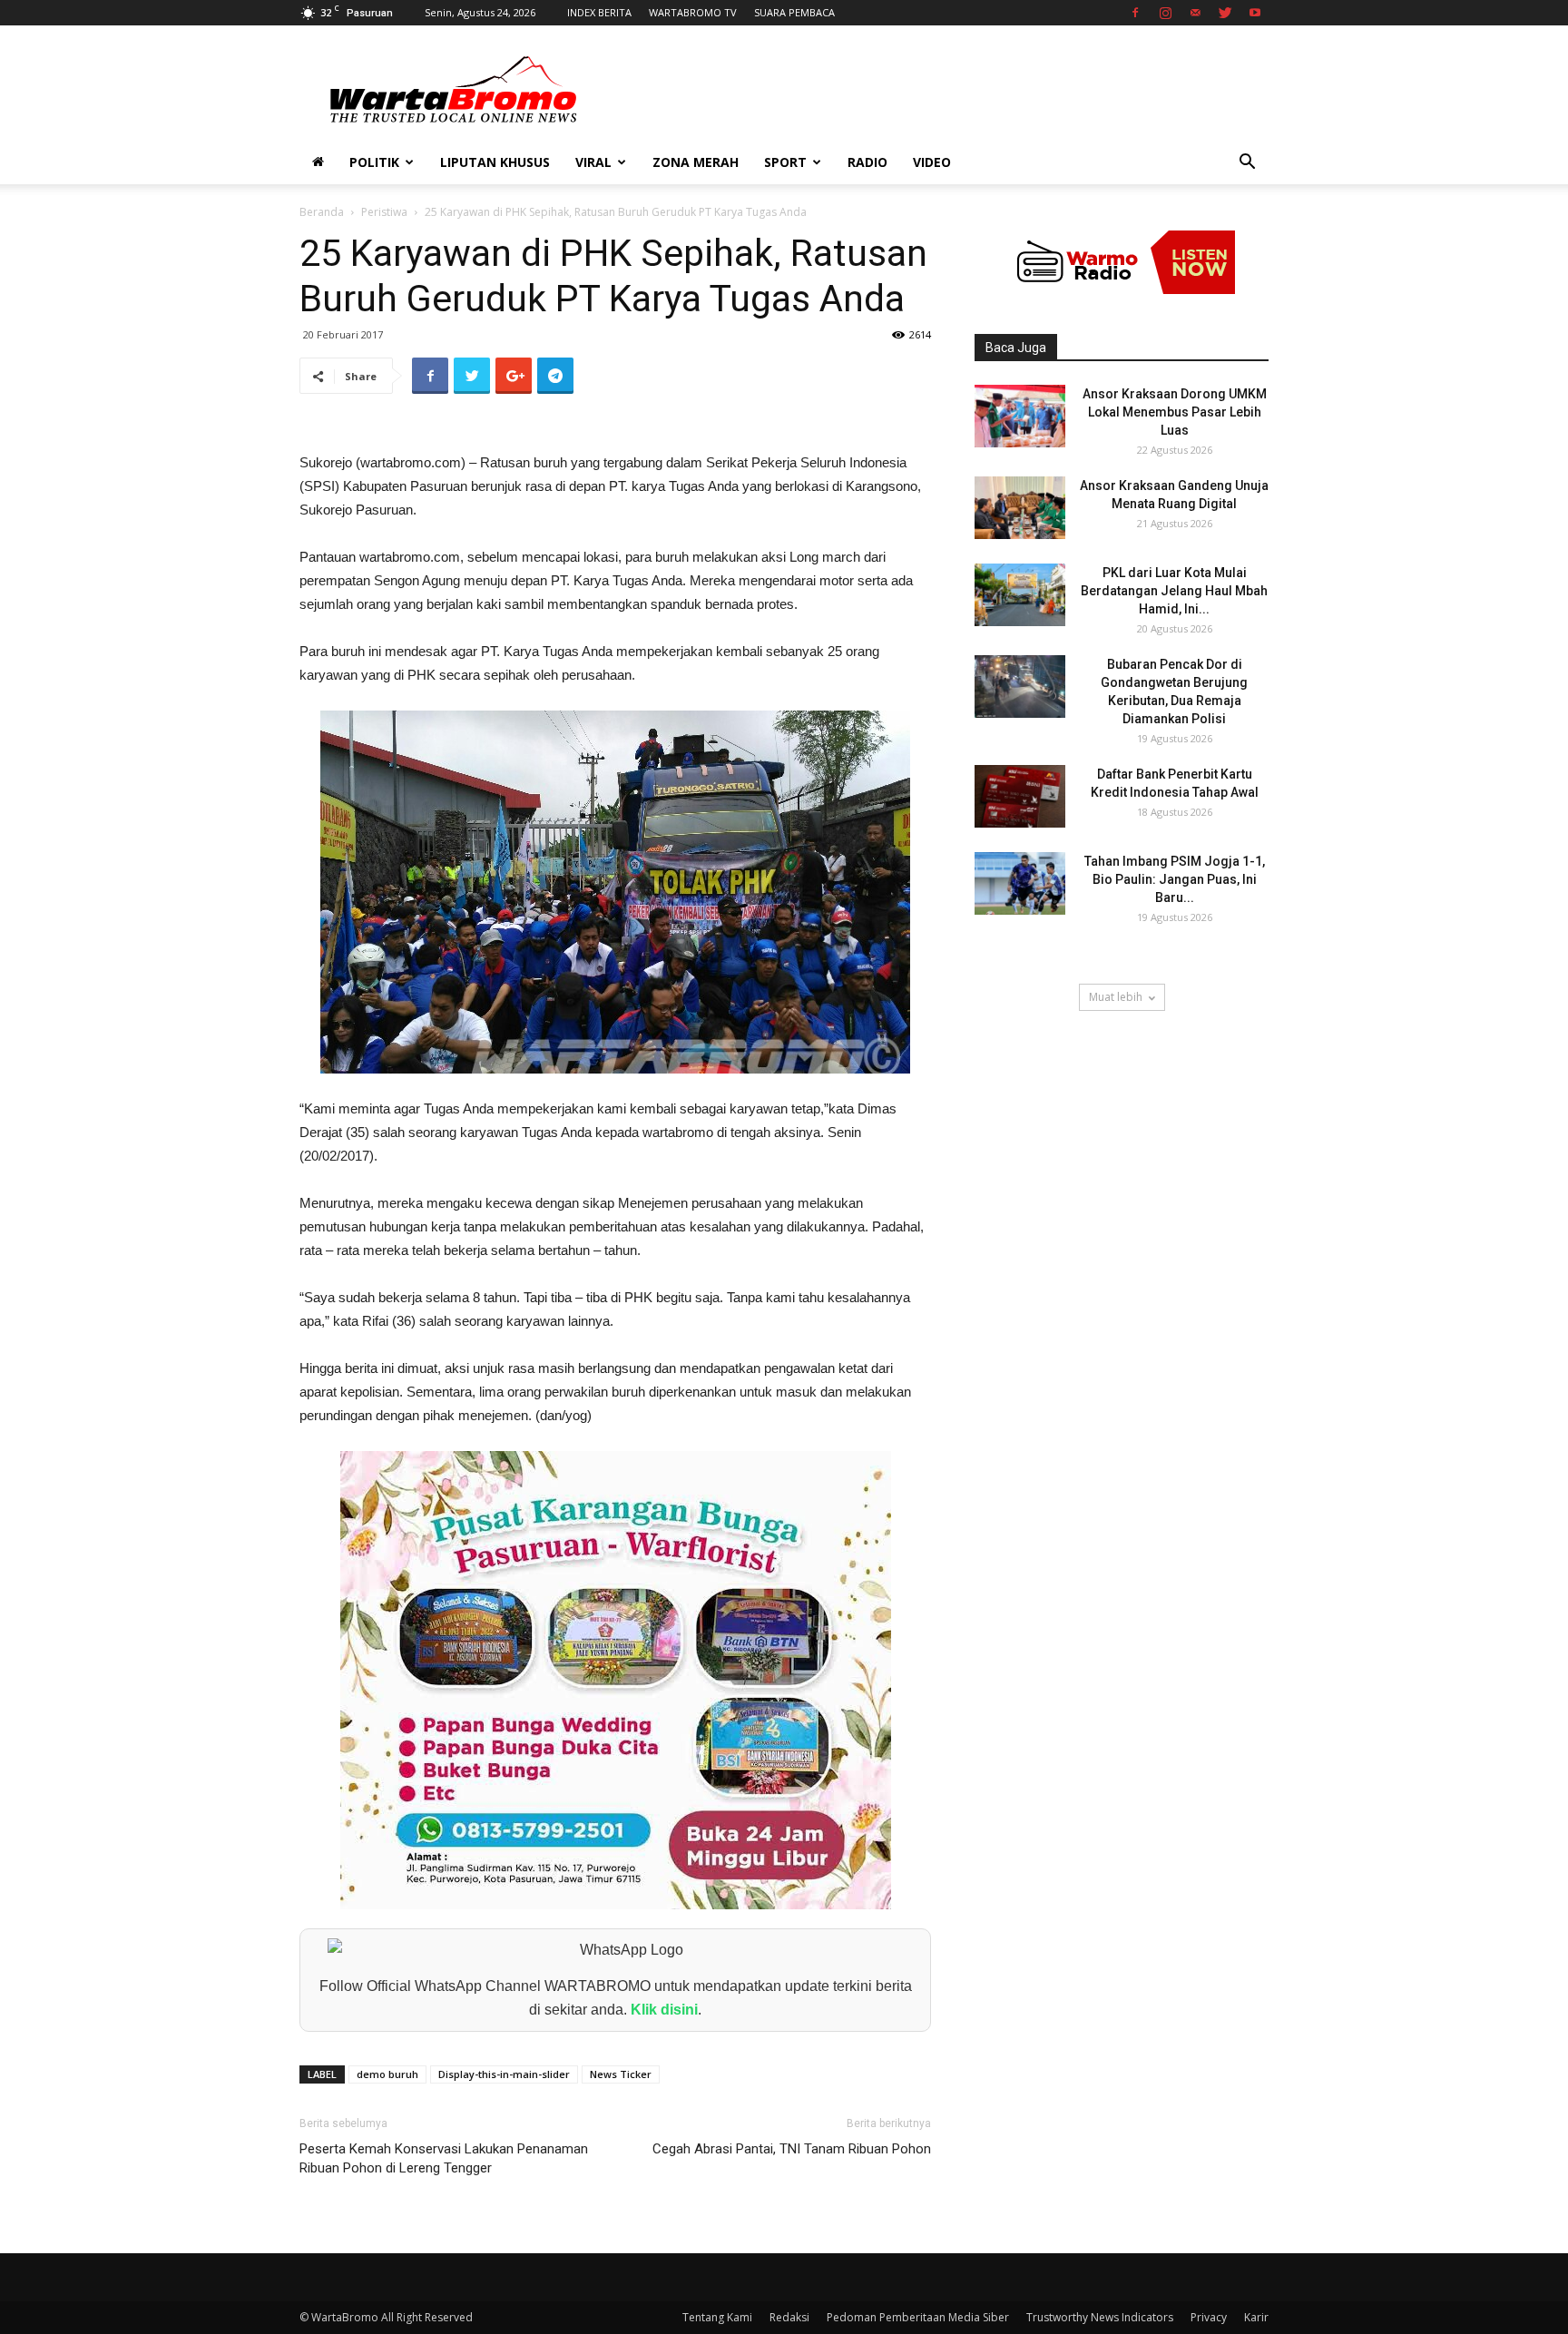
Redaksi (789, 2317)
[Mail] (1195, 13)
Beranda (322, 212)
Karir (1256, 2317)
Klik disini (664, 2010)
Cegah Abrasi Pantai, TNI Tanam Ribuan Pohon (792, 2149)
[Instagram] (1165, 13)
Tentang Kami (717, 2317)
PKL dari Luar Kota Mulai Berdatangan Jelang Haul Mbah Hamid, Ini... (1174, 591)
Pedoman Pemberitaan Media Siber (918, 2317)
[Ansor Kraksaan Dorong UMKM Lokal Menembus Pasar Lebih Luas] (1020, 416)
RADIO (867, 162)
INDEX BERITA (599, 12)
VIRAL (593, 162)
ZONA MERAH (696, 162)
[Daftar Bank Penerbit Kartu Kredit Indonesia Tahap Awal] (1020, 796)
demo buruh (387, 2074)
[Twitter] (1225, 13)
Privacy (1209, 2317)
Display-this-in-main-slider (504, 2074)
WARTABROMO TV (693, 12)
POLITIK (374, 162)
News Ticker (621, 2074)
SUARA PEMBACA (794, 12)
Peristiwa (384, 212)
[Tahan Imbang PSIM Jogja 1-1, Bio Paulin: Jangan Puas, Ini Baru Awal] (1020, 883)
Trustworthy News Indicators (1100, 2317)
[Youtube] (1255, 13)
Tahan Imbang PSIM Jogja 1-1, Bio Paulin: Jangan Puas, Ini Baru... (1175, 879)
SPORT (785, 162)
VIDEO (932, 162)
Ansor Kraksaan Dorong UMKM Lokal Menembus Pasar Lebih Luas (1175, 412)
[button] (1247, 164)
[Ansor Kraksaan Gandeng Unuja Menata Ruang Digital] (1020, 508)
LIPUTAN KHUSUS (495, 162)
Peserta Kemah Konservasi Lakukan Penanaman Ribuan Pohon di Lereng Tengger (444, 2158)
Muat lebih (1116, 997)
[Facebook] (1135, 13)
